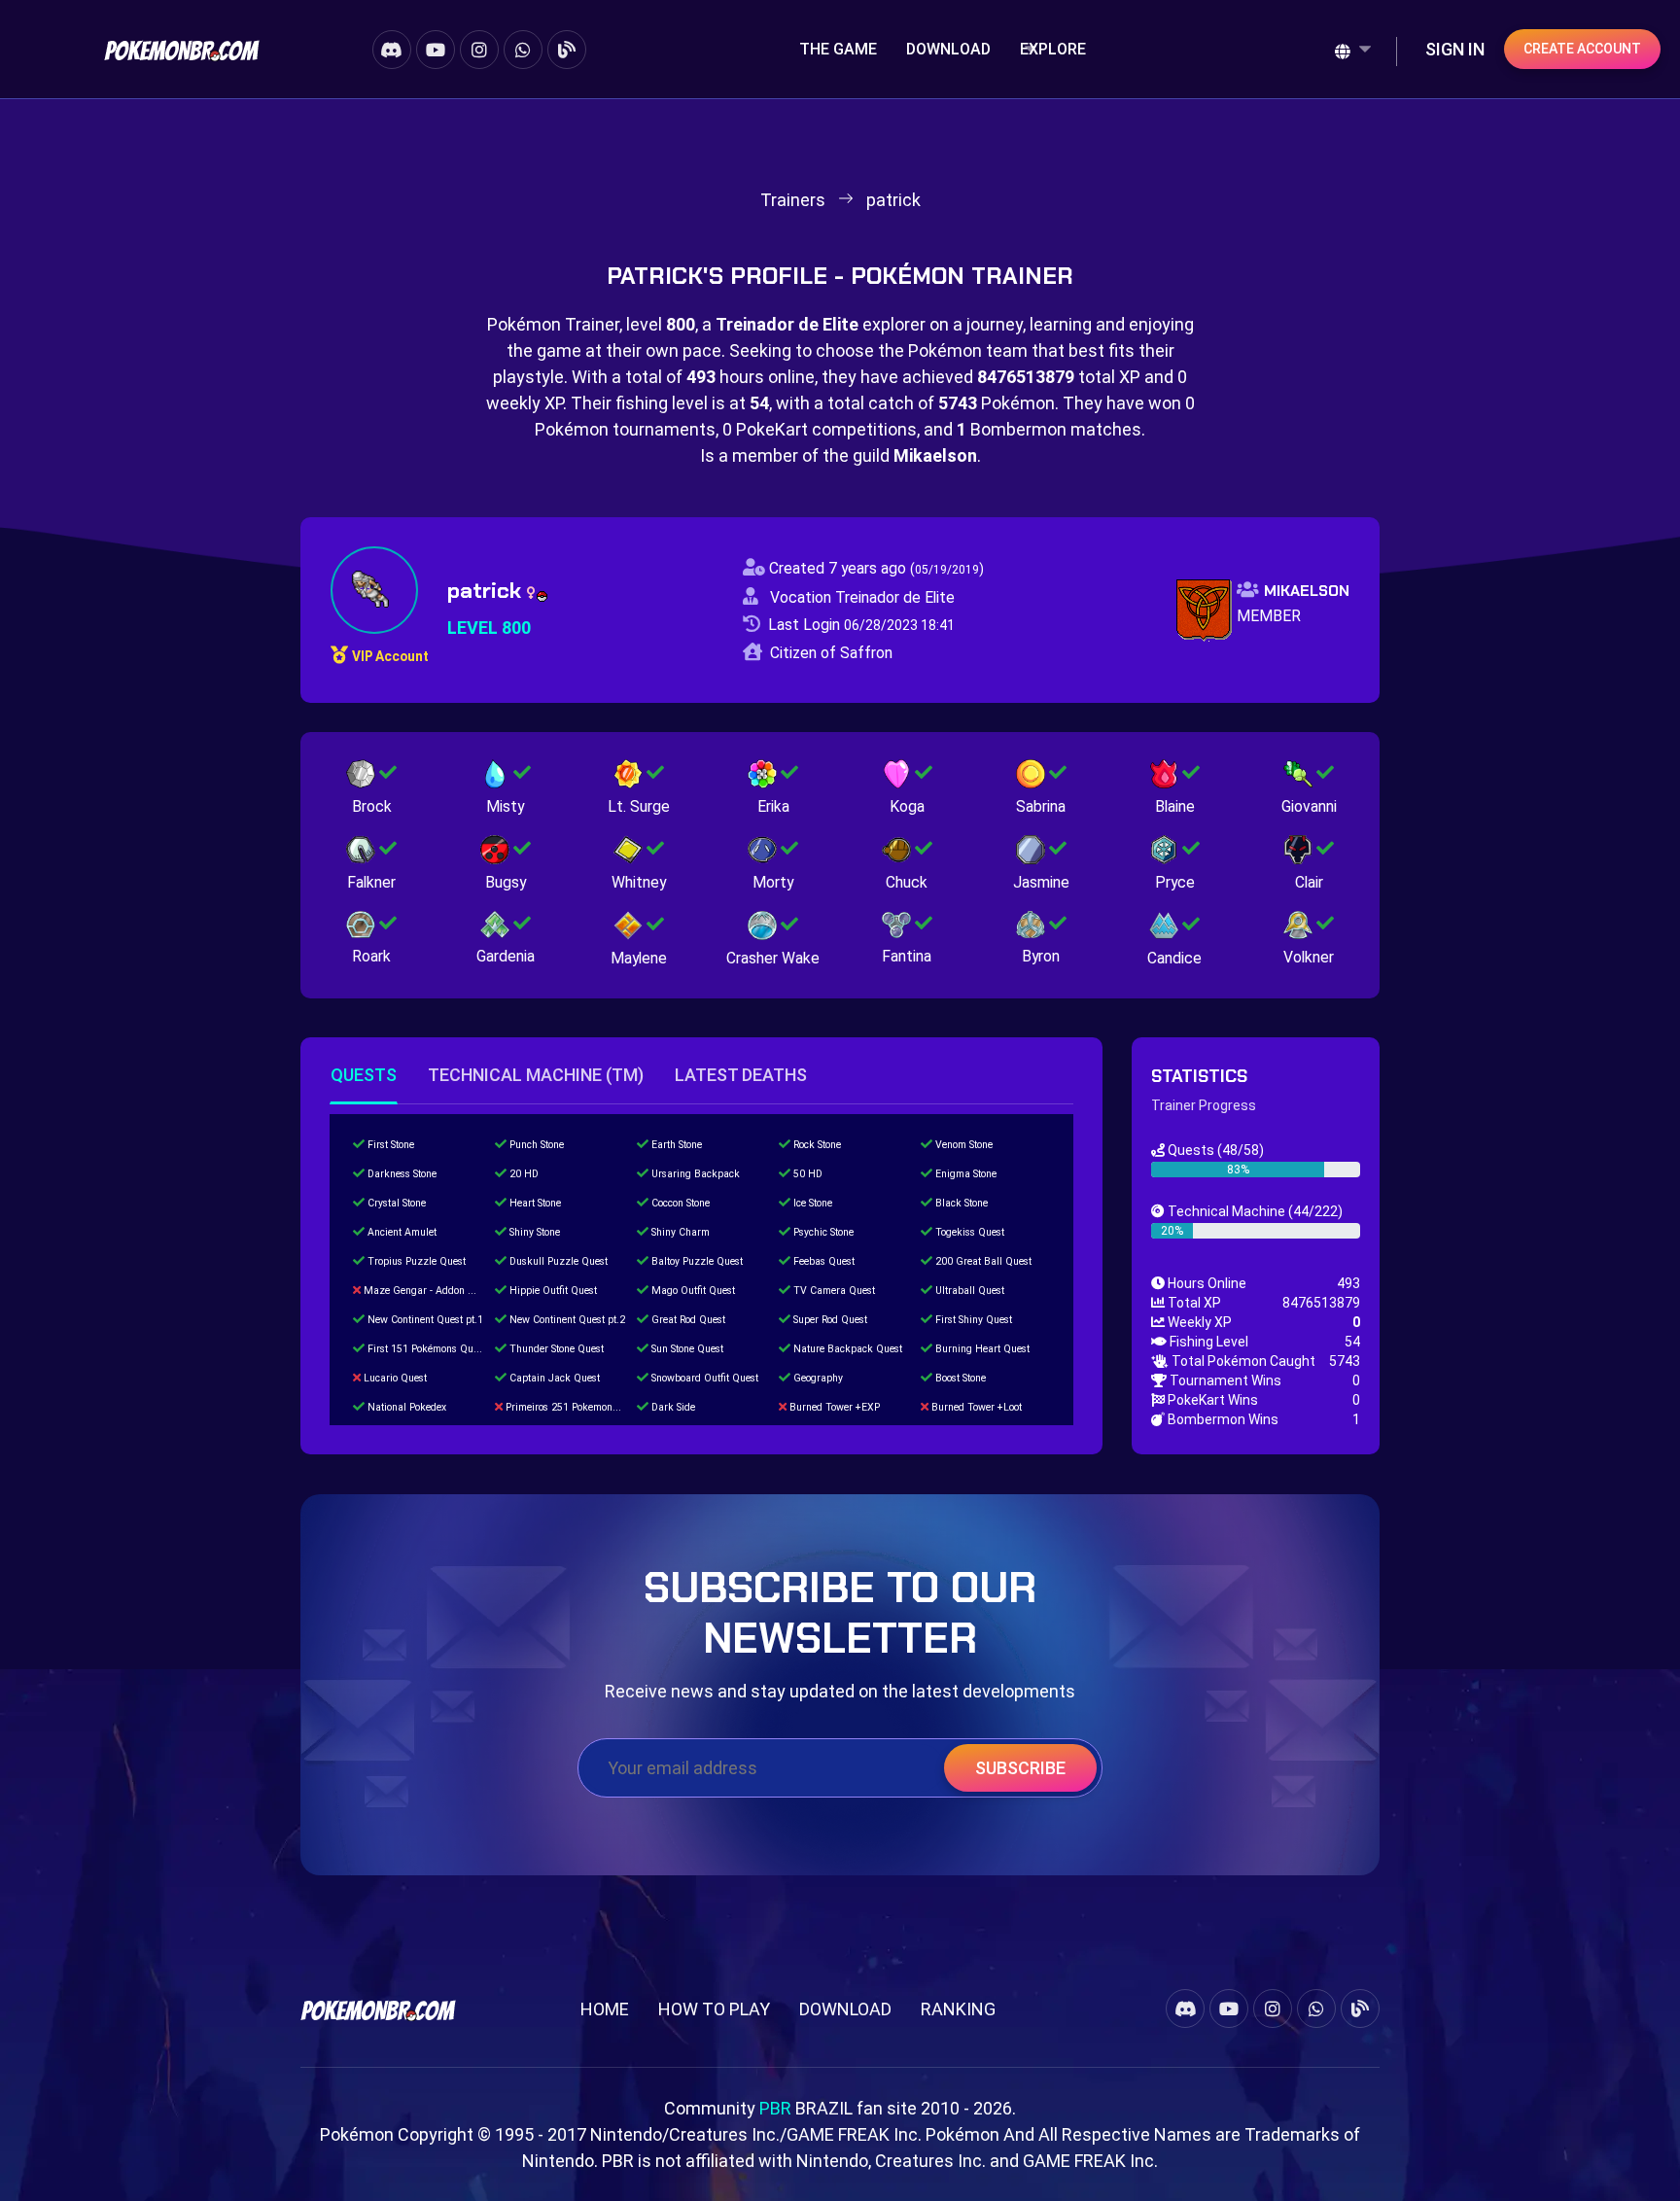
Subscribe (1020, 1768)
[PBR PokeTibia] (182, 49)
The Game (838, 49)
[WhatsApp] (523, 50)
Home (605, 2009)
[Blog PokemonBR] (567, 50)
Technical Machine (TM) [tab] (536, 1075)
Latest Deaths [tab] (741, 1075)
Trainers (793, 200)
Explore (1053, 49)
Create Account (1582, 49)
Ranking (958, 2009)
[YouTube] (436, 50)
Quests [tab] (364, 1075)
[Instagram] (479, 50)
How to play (714, 2009)
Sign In (1455, 49)
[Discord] (392, 50)
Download (948, 49)
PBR (775, 2108)
